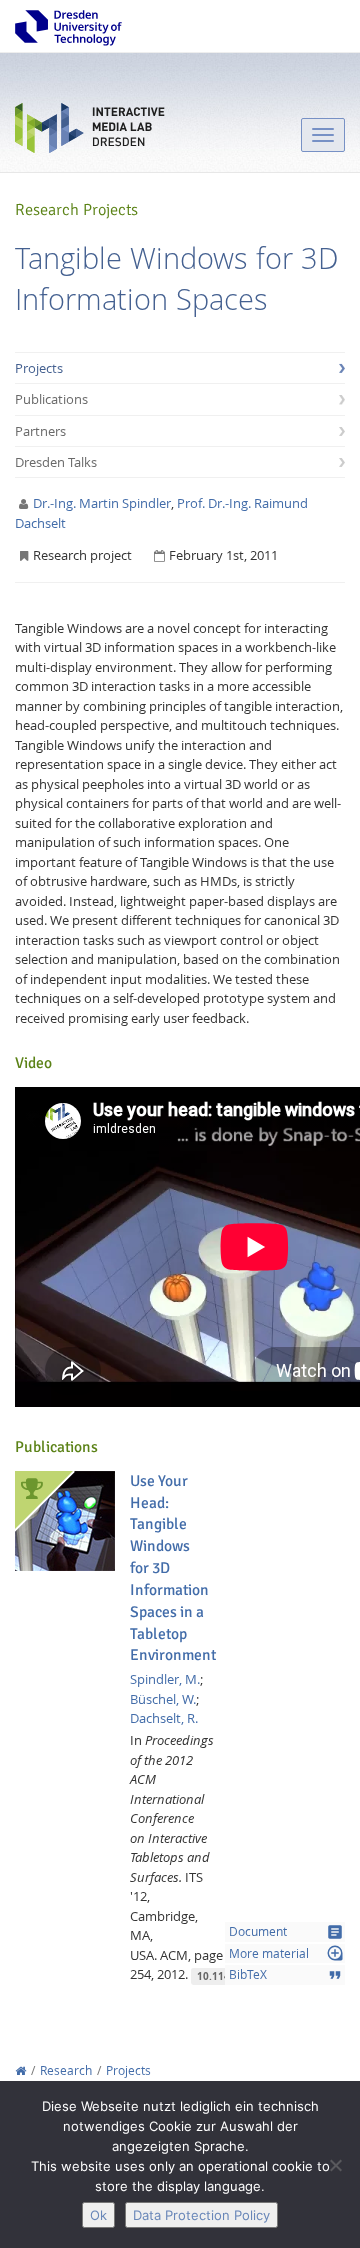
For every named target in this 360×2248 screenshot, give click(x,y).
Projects (39, 368)
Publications (51, 399)
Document (286, 1932)
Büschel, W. (163, 1699)
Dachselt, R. (164, 1718)
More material (286, 1953)
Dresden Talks (56, 462)
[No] (335, 2165)
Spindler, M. (165, 1679)
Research (66, 2070)
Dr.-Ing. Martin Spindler (102, 503)
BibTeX (286, 1975)
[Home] (20, 2070)
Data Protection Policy (201, 2215)
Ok (98, 2215)
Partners (40, 431)
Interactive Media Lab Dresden (90, 132)
